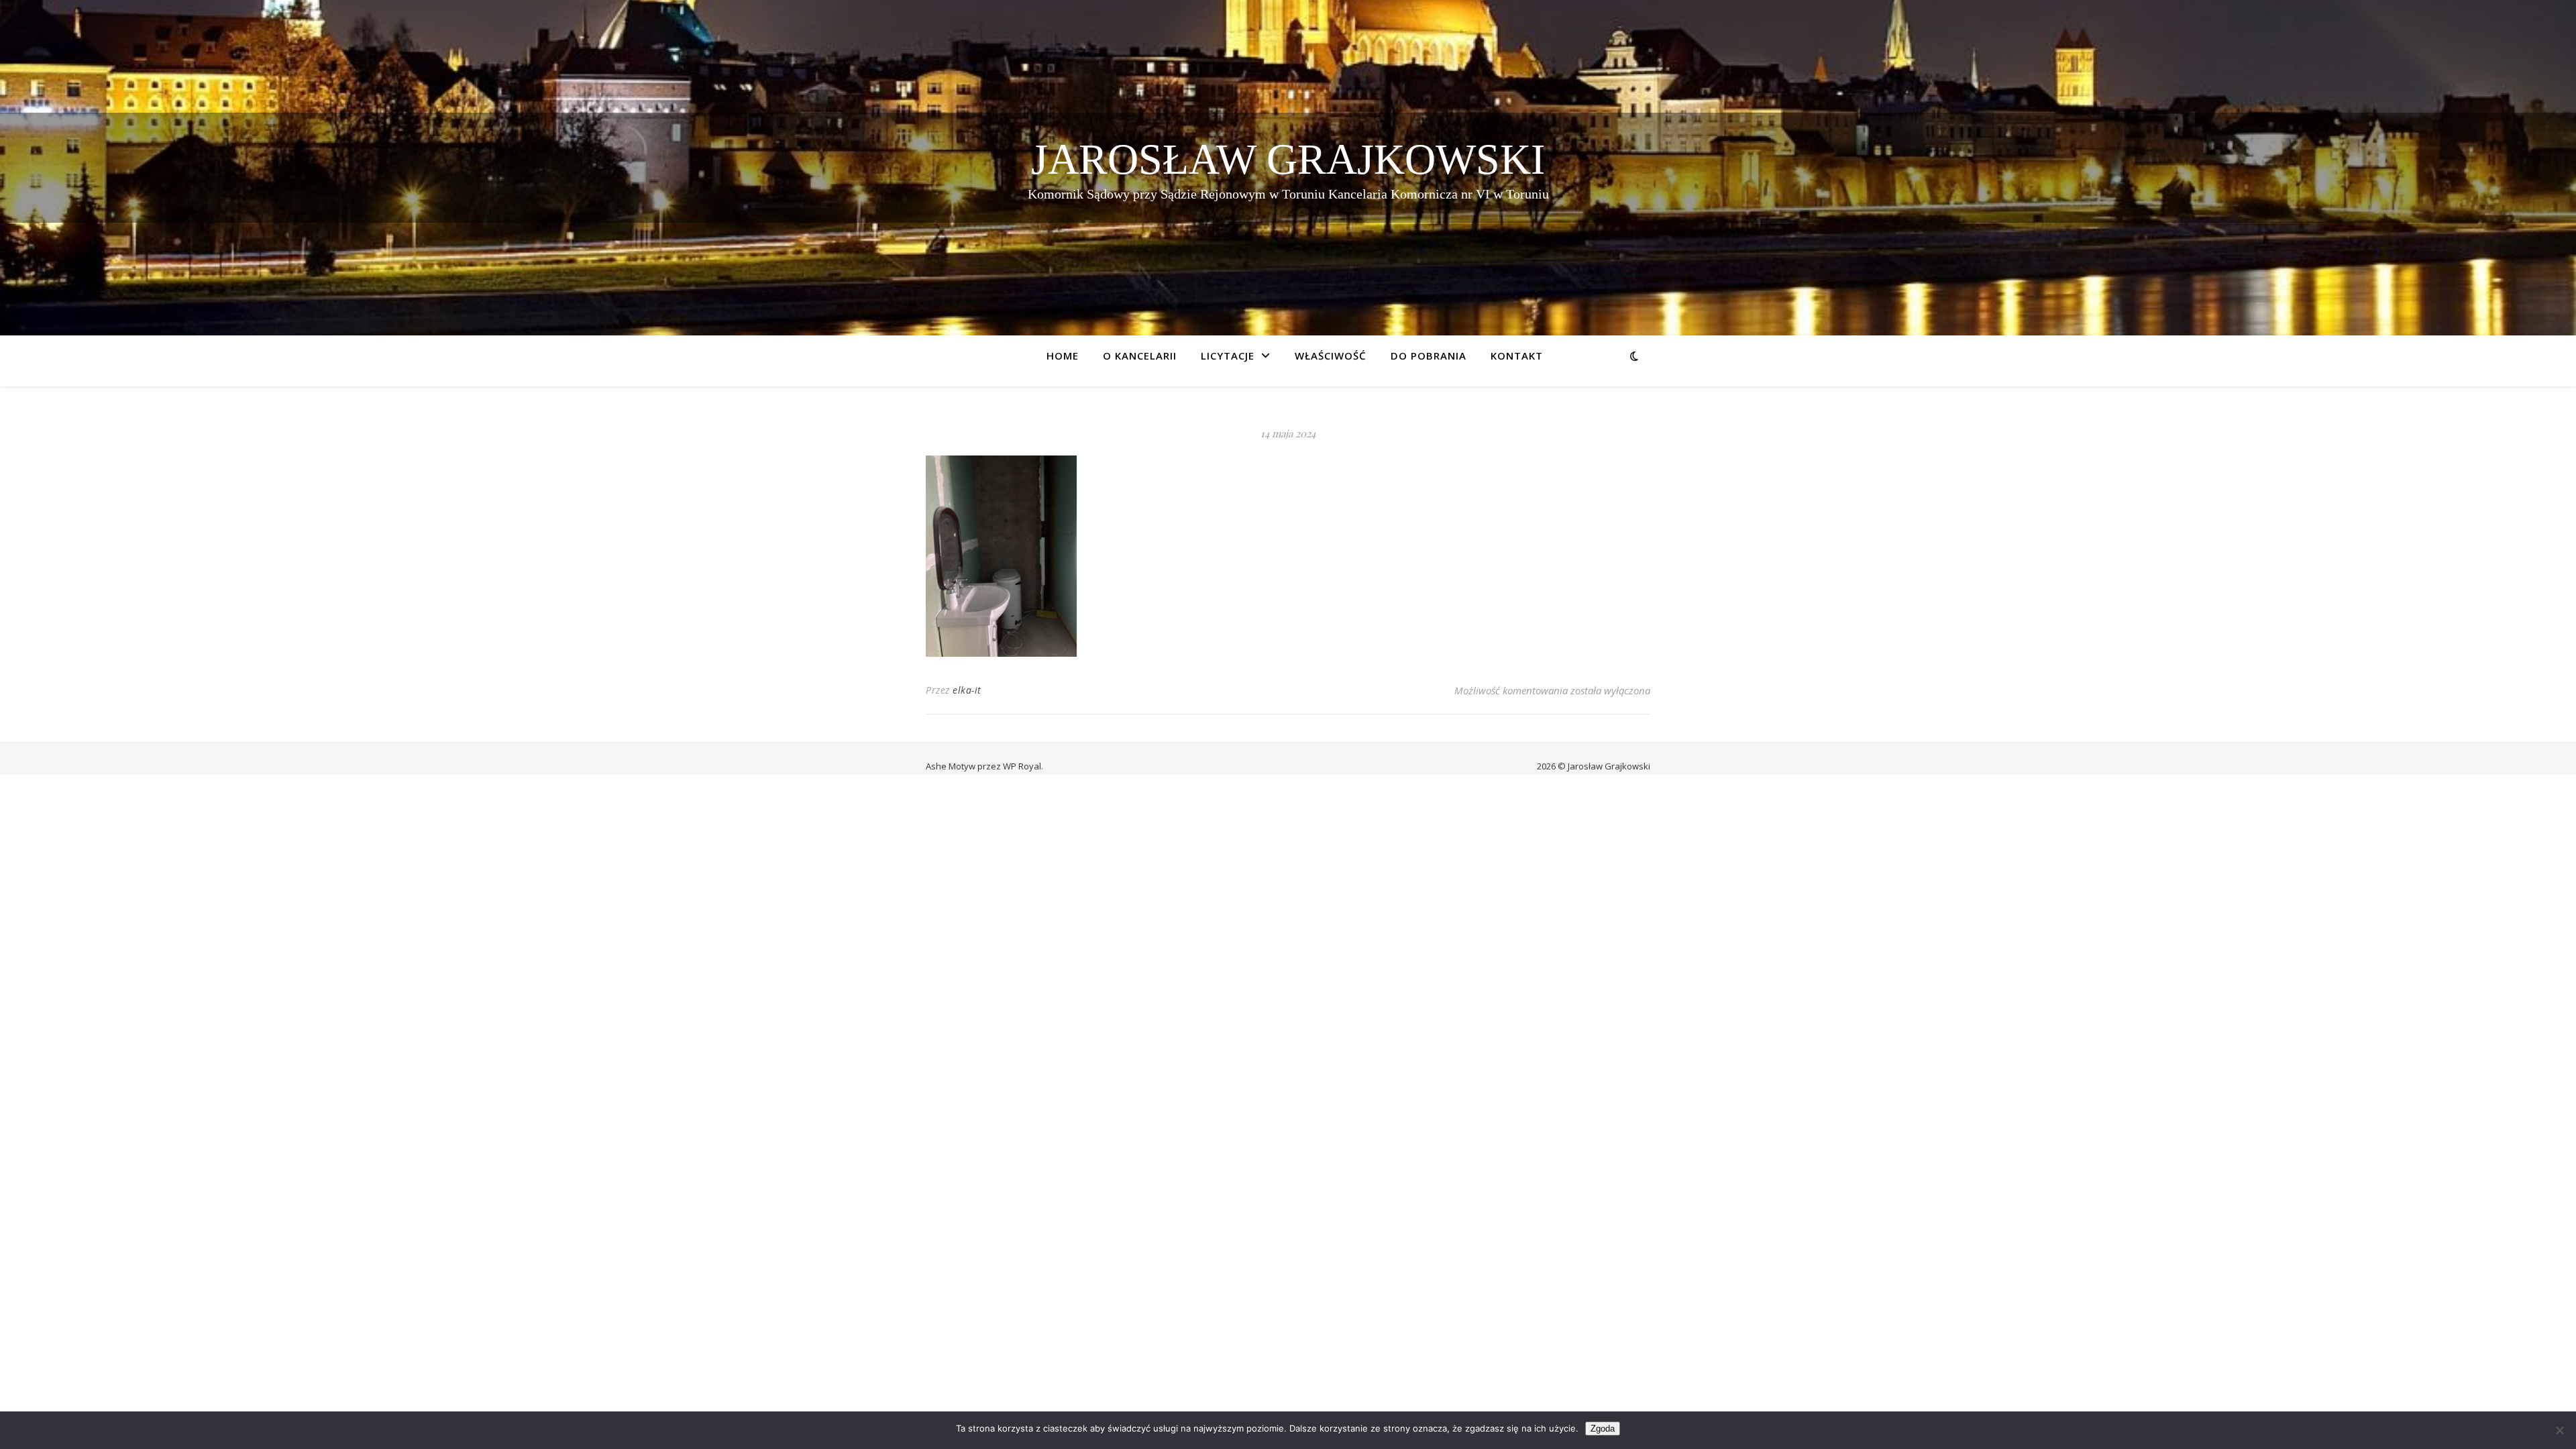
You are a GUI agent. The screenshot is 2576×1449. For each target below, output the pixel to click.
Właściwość (1331, 356)
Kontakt (1517, 356)
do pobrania (1429, 356)
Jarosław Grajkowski (1288, 159)
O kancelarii (1140, 356)
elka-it (967, 690)
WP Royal (1022, 766)
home (1063, 356)
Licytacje (1228, 356)
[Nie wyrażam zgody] (2559, 1430)
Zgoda (1603, 1429)
